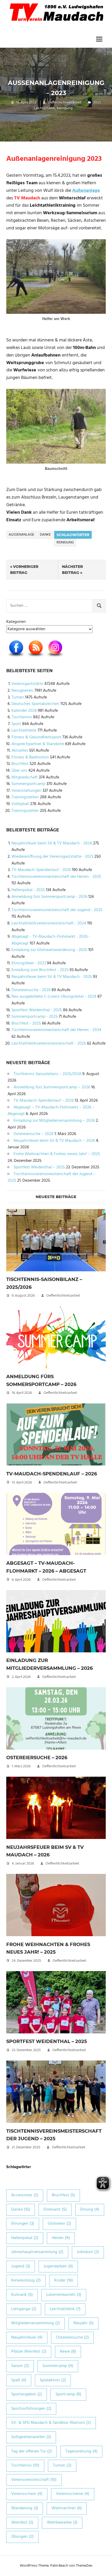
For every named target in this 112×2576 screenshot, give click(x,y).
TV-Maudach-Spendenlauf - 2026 (41, 870)
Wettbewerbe (62, 2523)
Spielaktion (53, 2380)
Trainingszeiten (25, 797)
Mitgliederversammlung (36, 2323)
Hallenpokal (25, 2238)
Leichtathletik (45, 108)
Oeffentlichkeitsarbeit (65, 103)
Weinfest (22, 2523)
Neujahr (83, 2323)
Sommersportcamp (28, 784)
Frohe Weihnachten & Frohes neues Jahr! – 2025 (57, 1154)
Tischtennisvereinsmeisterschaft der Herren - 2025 (56, 877)
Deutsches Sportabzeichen (35, 704)
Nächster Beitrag (72, 569)
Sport (16, 724)
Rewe (68, 2352)
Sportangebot (27, 2394)
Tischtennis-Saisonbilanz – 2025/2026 (47, 1074)
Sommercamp (58, 2366)
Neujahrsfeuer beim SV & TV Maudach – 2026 (54, 1141)
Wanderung (25, 2508)
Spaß (19, 2380)
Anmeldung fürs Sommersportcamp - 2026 (49, 897)
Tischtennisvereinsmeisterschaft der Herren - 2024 (56, 1030)
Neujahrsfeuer (27, 2338)
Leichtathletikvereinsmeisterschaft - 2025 (49, 1044)
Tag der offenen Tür (32, 2451)
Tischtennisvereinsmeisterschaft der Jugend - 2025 (57, 910)
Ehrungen (23, 2224)
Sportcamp (68, 2394)
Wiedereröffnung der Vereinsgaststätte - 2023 (52, 857)
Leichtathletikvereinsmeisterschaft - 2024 (49, 923)
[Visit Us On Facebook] (16, 658)
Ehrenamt (55, 2210)
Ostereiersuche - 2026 (31, 990)
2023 (97, 103)
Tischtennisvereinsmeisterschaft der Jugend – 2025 (52, 1177)
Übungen (22, 2537)
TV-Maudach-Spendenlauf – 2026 (44, 1101)
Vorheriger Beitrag (24, 569)
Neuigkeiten (22, 691)
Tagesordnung (81, 2451)
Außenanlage (21, 535)
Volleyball (20, 804)
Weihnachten (67, 2508)
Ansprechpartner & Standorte (38, 744)
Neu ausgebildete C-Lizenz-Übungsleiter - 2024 (54, 997)
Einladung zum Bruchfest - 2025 (40, 970)
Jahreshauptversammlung (37, 2252)
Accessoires (25, 2195)
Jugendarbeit (58, 2266)
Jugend (21, 2266)
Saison (20, 2366)
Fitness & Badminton (30, 757)
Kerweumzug (26, 2280)
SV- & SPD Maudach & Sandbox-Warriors (51, 2423)
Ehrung (90, 2210)
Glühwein (59, 2224)
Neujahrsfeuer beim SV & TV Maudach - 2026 (52, 843)
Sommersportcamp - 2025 (35, 1017)
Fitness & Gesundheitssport (36, 737)
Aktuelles (20, 751)
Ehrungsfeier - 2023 (29, 963)
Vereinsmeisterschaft (34, 2480)
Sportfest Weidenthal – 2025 (39, 1167)
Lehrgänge (24, 2309)
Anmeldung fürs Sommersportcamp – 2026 (52, 1087)
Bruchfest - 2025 (26, 1023)
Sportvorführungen (31, 2409)
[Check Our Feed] (36, 658)
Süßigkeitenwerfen (31, 2437)
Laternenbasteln (64, 2295)
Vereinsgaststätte (27, 684)
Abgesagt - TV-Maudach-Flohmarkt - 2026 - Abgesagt (51, 940)
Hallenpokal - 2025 (28, 890)
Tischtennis (22, 717)
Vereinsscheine (73, 2494)
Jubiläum (88, 2252)
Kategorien (16, 622)
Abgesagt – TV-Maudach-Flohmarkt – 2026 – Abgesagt (51, 1111)
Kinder (64, 2280)
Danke (45, 535)
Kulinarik (22, 2295)
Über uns (19, 771)
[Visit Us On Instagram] (55, 658)
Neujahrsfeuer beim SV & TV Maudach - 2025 (52, 977)
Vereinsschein (27, 2494)
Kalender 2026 (24, 711)
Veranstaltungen (26, 791)
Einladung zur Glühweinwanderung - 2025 (49, 950)
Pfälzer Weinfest (29, 2352)
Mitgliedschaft (25, 777)
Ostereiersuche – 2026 (33, 1134)
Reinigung (65, 108)
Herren (61, 2238)
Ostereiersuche (72, 2338)
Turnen (18, 697)
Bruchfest (20, 764)
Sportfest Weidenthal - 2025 (37, 1010)
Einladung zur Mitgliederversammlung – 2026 (54, 1121)
